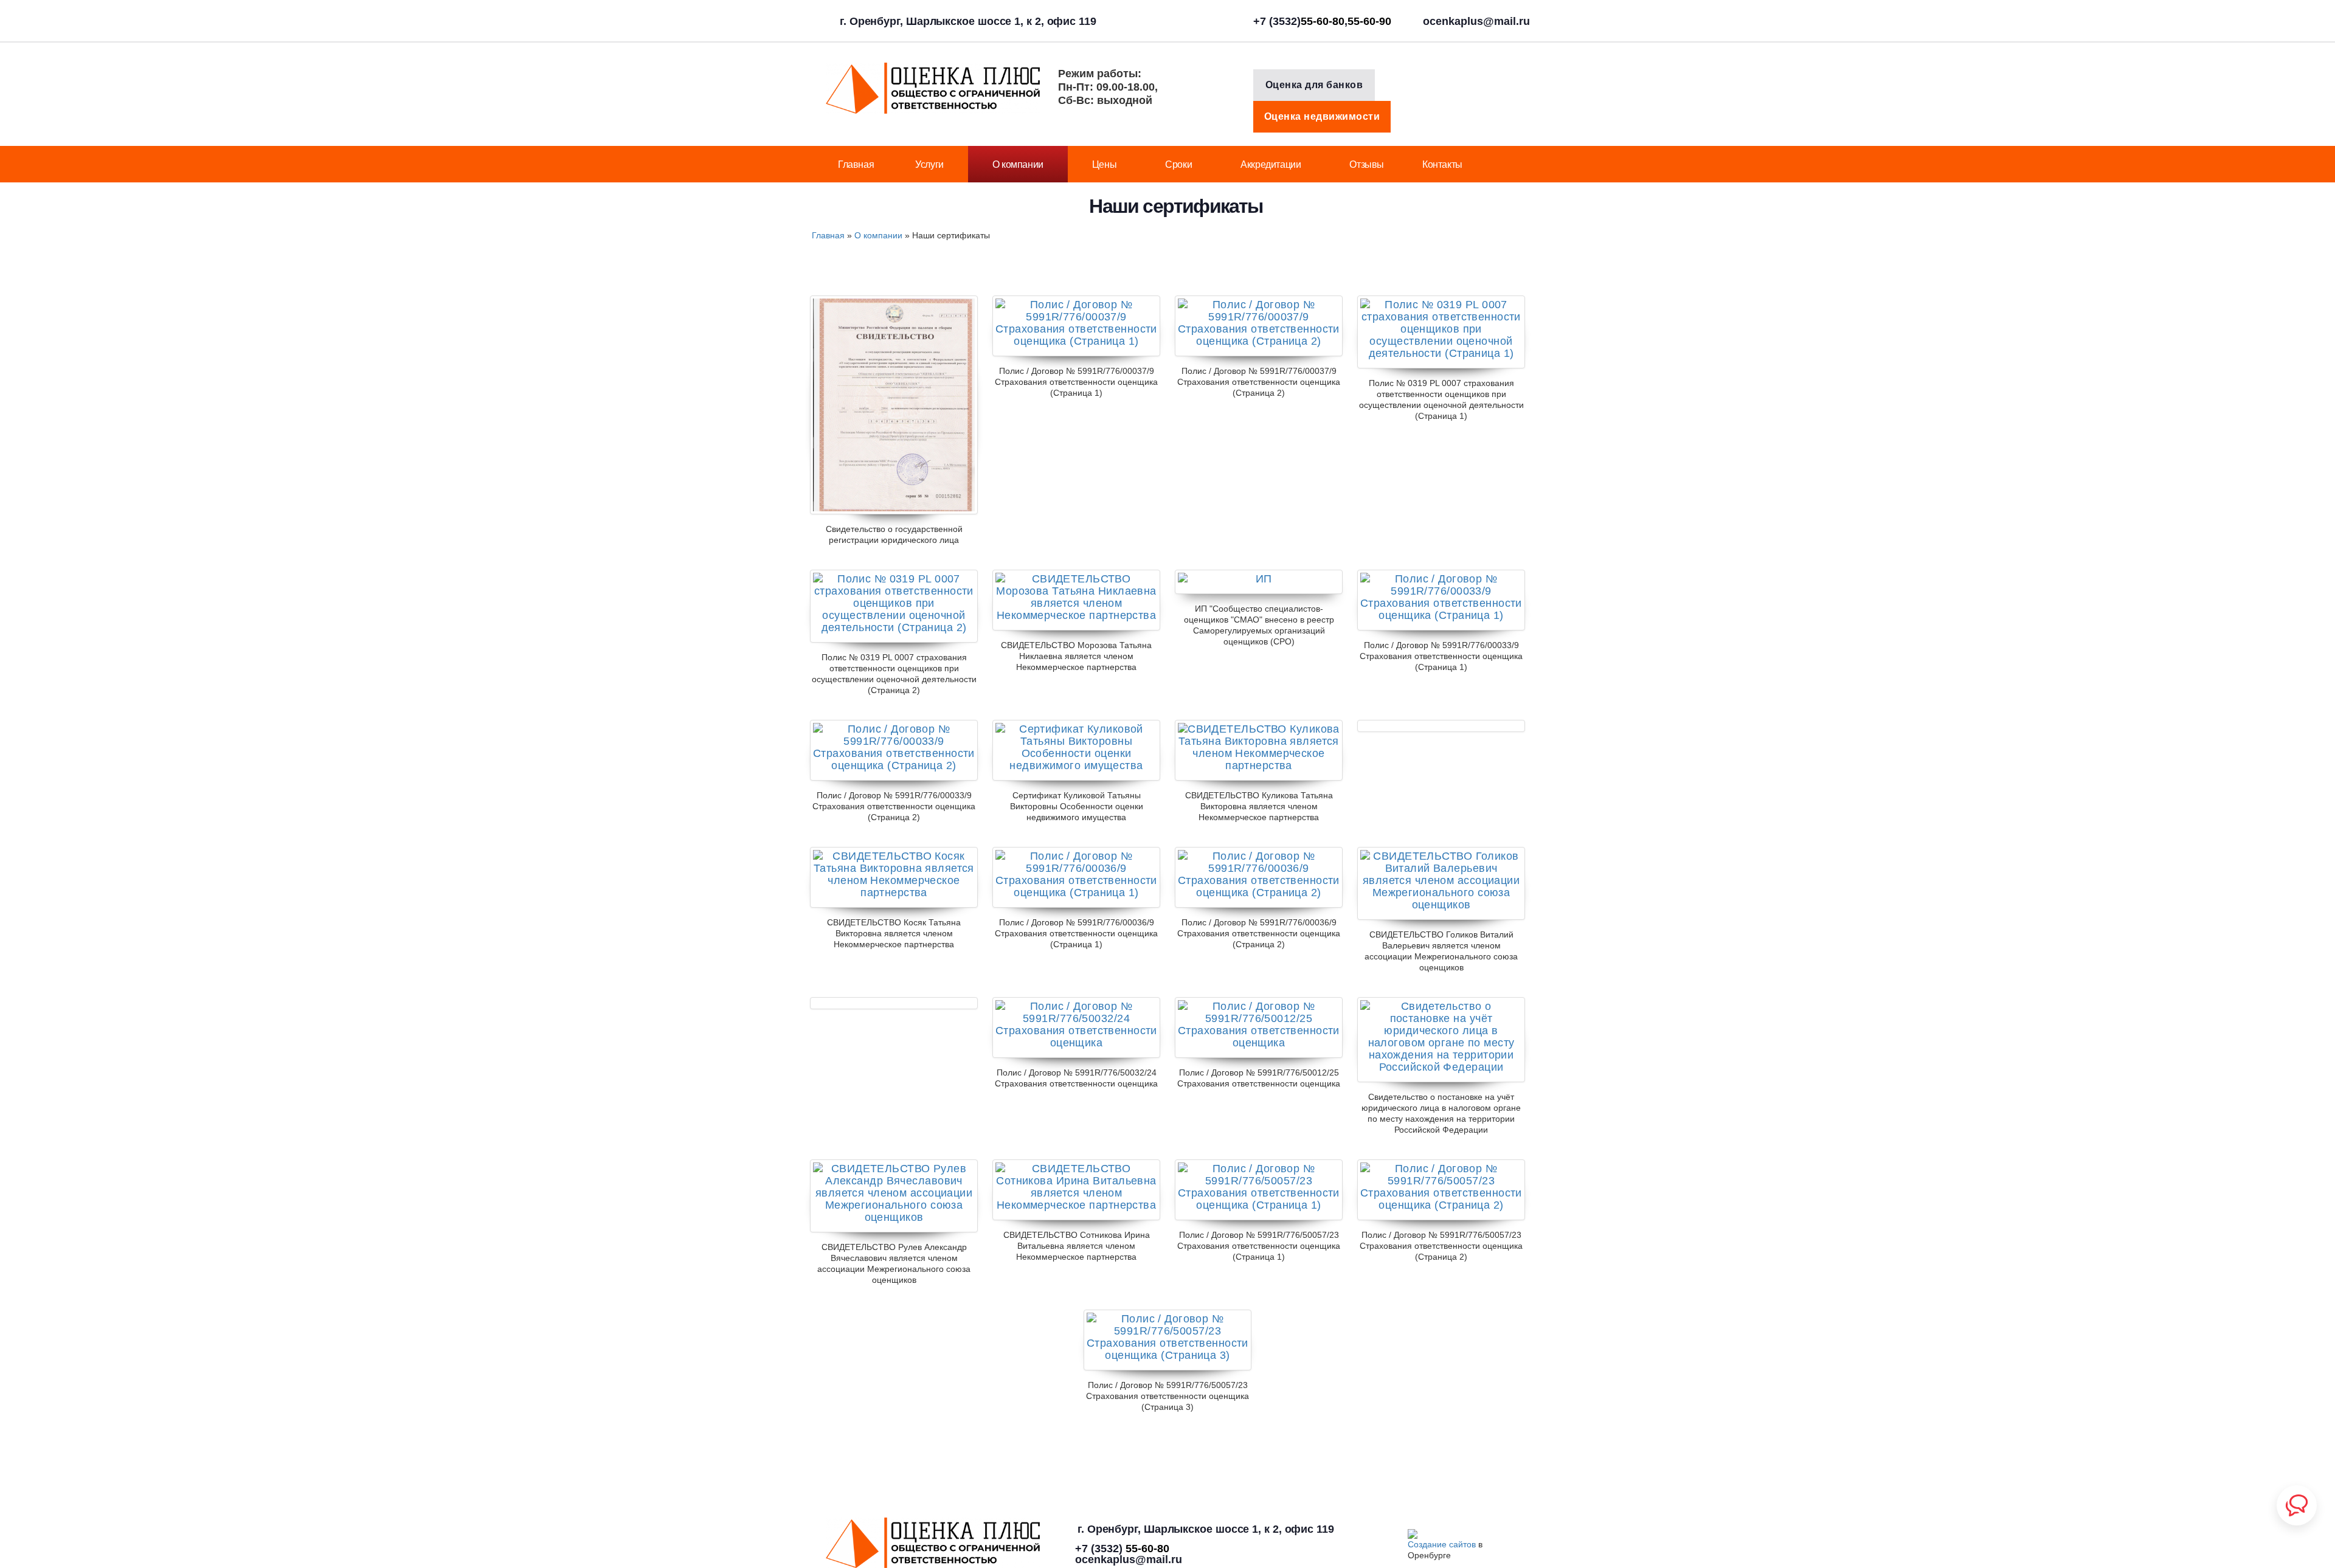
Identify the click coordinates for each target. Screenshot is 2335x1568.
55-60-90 (1369, 21)
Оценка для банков (1314, 85)
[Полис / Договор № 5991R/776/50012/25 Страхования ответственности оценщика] (1259, 1027)
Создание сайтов (1442, 1544)
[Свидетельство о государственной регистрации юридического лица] (894, 405)
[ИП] (1259, 582)
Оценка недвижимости (1322, 116)
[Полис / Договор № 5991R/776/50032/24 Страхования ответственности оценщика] (1076, 1027)
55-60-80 (1323, 21)
